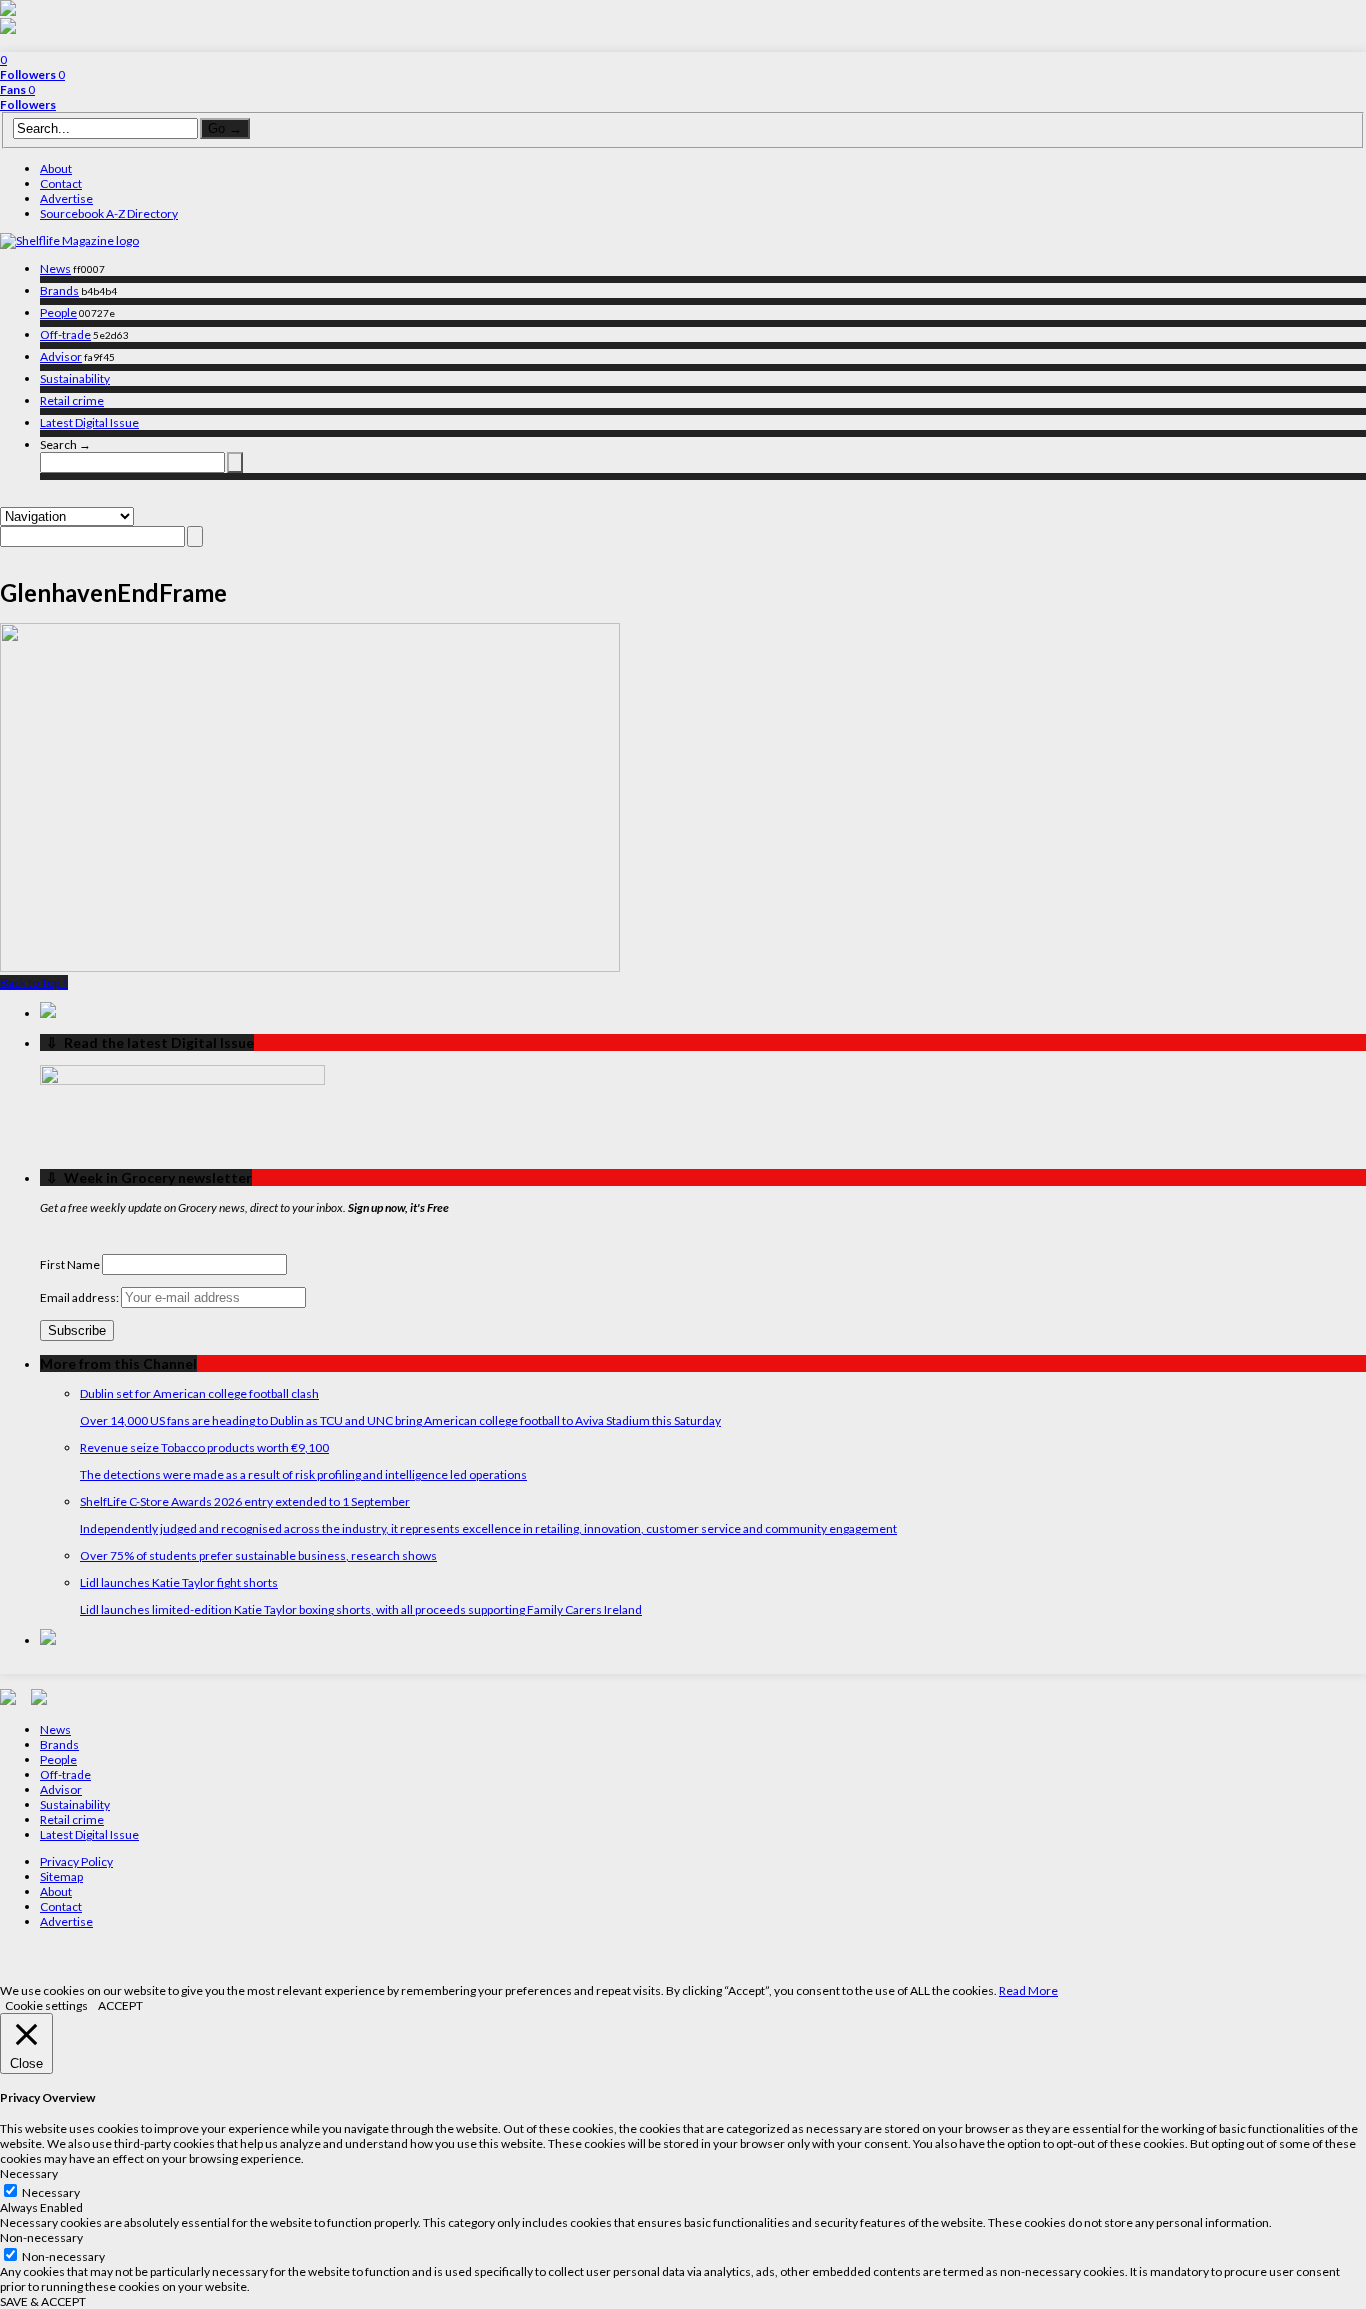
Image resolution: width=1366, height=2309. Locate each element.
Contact (61, 183)
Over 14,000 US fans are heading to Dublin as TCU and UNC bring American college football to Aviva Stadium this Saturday (400, 1420)
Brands (59, 290)
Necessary (51, 2192)
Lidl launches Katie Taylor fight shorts (179, 1582)
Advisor (61, 356)
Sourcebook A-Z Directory (109, 213)
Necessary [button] (29, 2173)
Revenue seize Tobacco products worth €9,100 (204, 1447)
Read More (1028, 1990)
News (55, 268)
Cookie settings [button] (46, 2005)
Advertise (66, 198)
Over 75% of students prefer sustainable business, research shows (258, 1555)
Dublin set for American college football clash (199, 1393)
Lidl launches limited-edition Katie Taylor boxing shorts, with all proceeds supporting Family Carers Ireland (361, 1609)
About (56, 168)
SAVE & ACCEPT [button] (43, 2301)
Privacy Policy (76, 1861)
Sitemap (61, 1876)
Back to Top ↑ (34, 982)
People (58, 312)
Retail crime (72, 400)
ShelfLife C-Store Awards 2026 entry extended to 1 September (245, 1501)
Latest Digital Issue (89, 422)
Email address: (80, 1297)
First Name (70, 1264)
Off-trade (65, 334)
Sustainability (75, 378)
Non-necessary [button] (41, 2237)
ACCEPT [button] (120, 2005)
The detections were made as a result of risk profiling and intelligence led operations (303, 1474)
